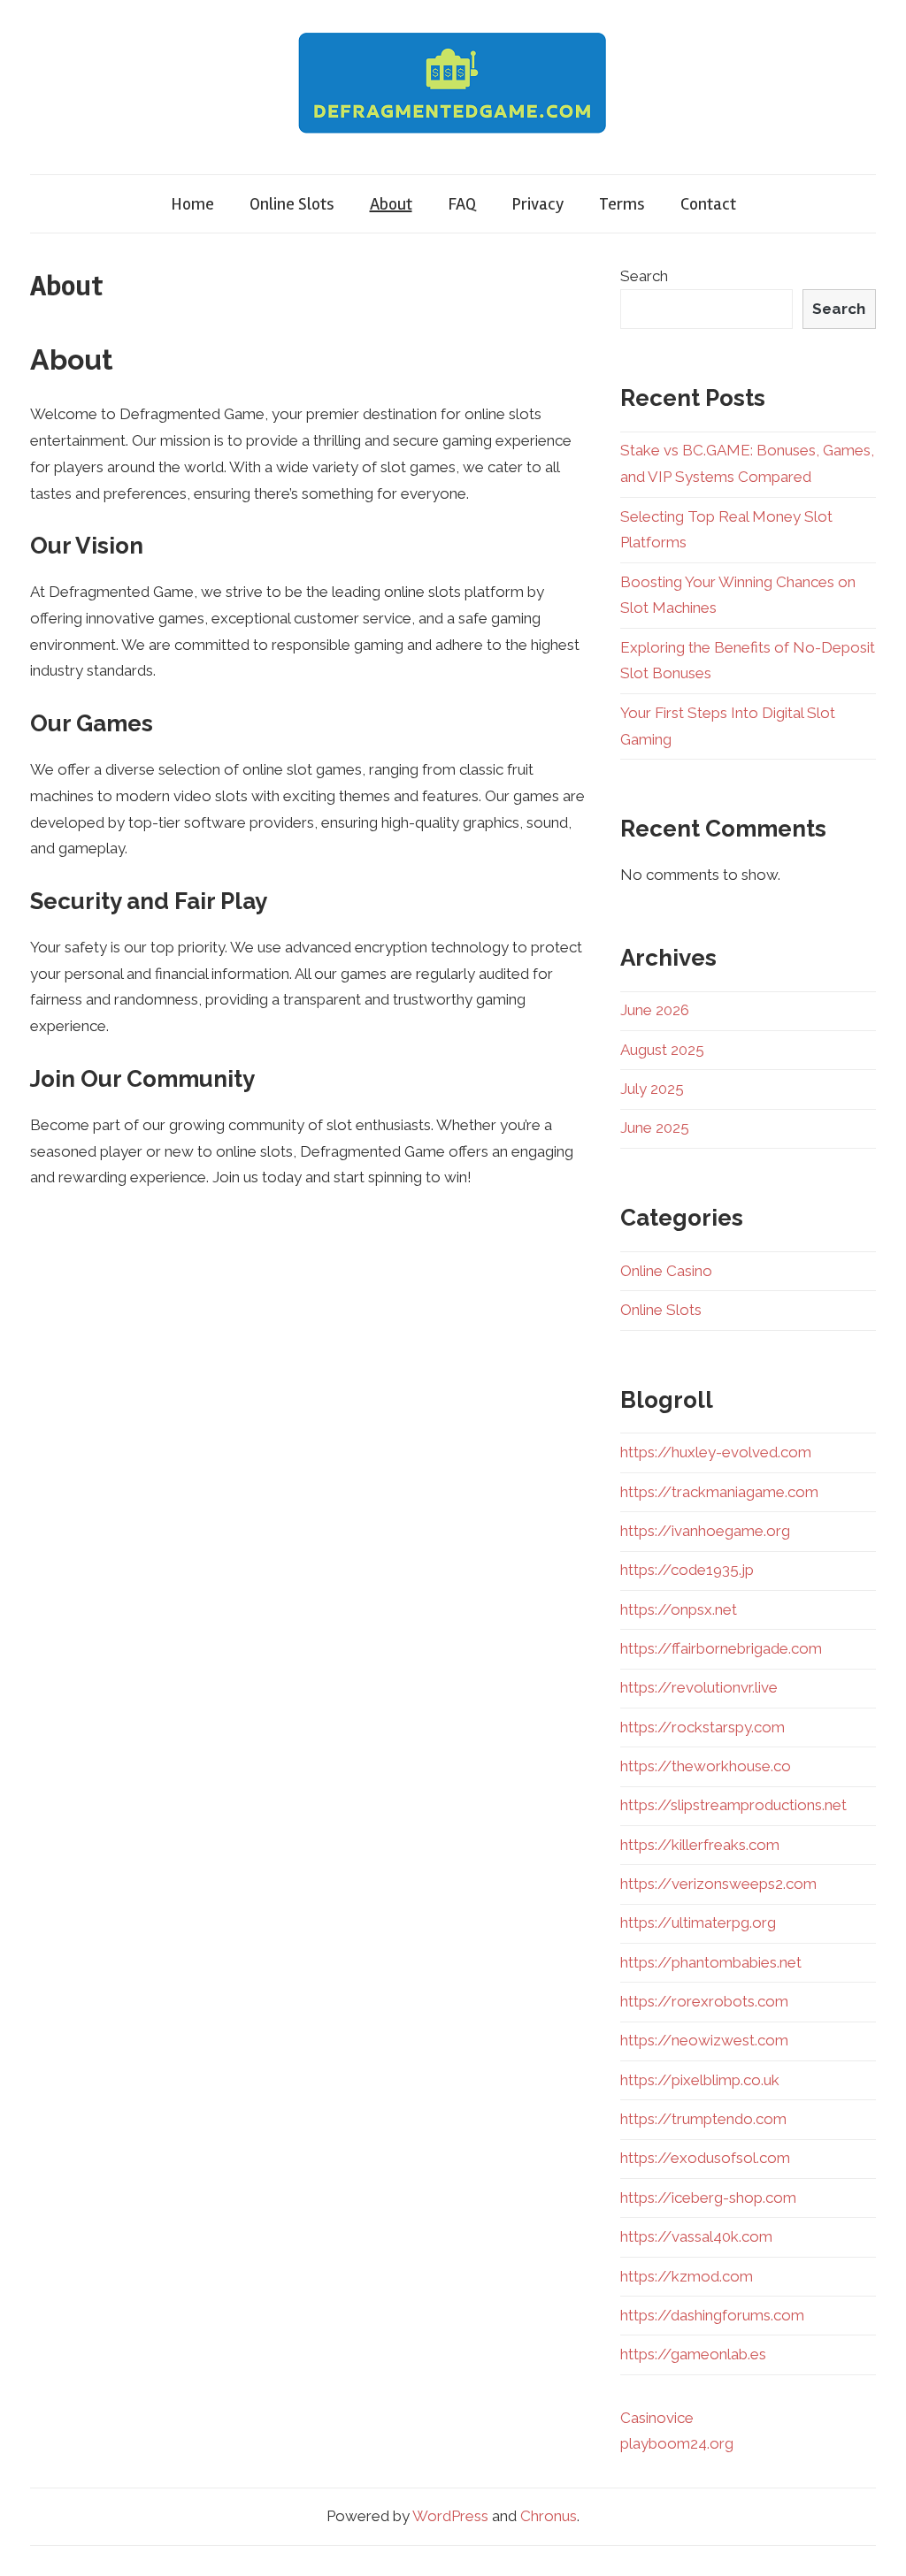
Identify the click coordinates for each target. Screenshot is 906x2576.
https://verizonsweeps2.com (718, 1884)
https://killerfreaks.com (700, 1845)
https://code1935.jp (687, 1570)
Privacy (537, 204)
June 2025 (655, 1127)
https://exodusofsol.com (705, 2158)
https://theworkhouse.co (706, 1766)
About (391, 204)
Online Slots (292, 204)
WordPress (450, 2516)
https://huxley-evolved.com (716, 1452)
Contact (708, 204)
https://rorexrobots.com (704, 2001)
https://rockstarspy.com (703, 1727)
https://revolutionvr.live (699, 1687)
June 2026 (655, 1010)
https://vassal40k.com (696, 2236)
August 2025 (662, 1050)
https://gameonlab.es (693, 2354)
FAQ (462, 204)
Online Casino (666, 1271)
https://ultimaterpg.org (698, 1922)
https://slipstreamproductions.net (733, 1805)
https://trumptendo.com (703, 2119)
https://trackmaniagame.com (719, 1492)
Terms (622, 204)
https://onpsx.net (679, 1609)
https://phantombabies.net (711, 1962)
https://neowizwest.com (704, 2040)
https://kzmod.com (687, 2276)
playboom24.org (677, 2443)
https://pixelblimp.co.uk (700, 2080)
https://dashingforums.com (712, 2315)
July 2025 (652, 1089)
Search (644, 276)
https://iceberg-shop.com (708, 2198)
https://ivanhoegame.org (705, 1531)
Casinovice (657, 2418)
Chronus (549, 2516)
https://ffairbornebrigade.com (721, 1648)
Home (192, 204)
